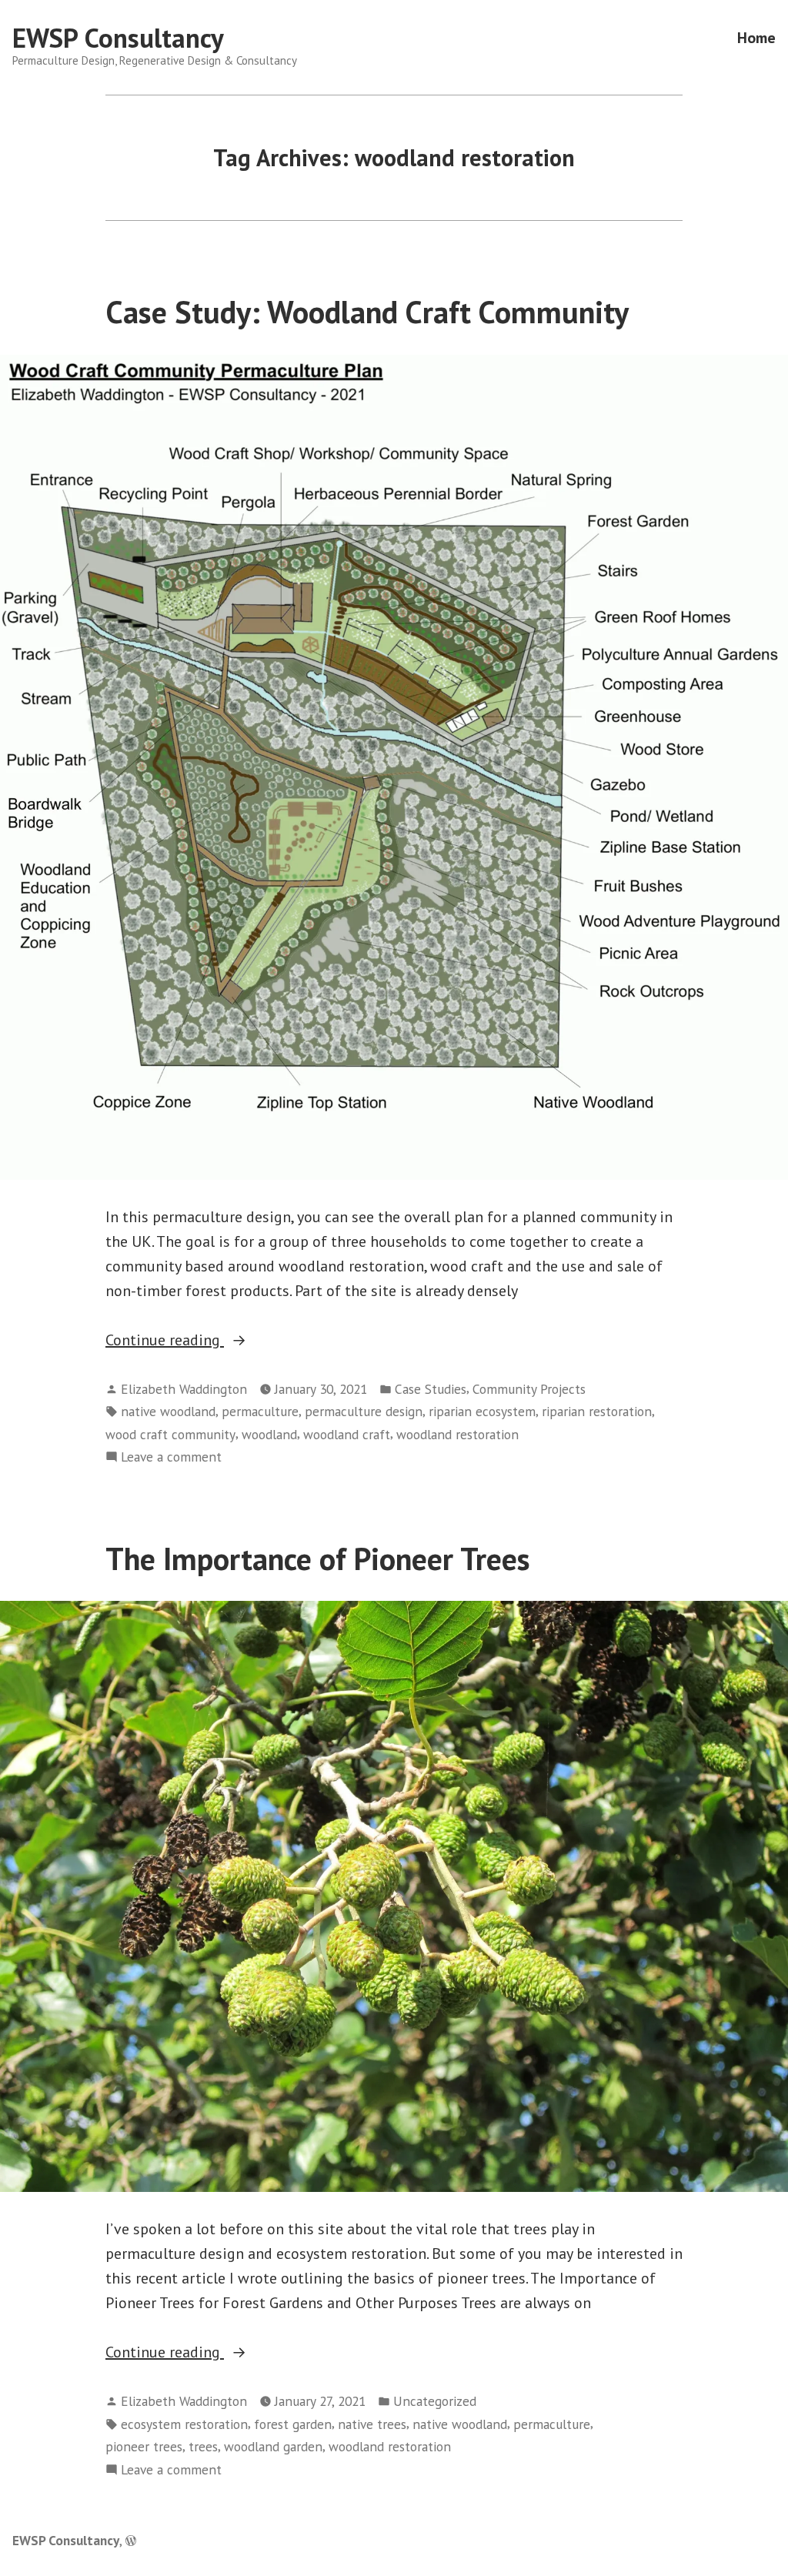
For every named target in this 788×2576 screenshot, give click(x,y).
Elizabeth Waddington (184, 1389)
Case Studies (431, 1389)
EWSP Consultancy (118, 38)
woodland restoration (457, 1434)
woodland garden (273, 2446)
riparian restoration (597, 1411)
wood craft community (170, 1434)
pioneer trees (144, 2446)
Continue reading (205, 1341)
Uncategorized (435, 2401)
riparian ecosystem (482, 1411)
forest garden (293, 2424)
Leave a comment (171, 1457)
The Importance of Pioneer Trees (318, 1559)
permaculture (260, 1411)
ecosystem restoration (184, 2424)
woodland (269, 1434)
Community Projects (529, 1389)
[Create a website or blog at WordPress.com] (131, 2540)
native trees (372, 2424)
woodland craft (347, 1434)
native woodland (168, 1411)
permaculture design (364, 1411)
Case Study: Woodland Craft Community (367, 312)
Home (756, 38)
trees (203, 2446)
